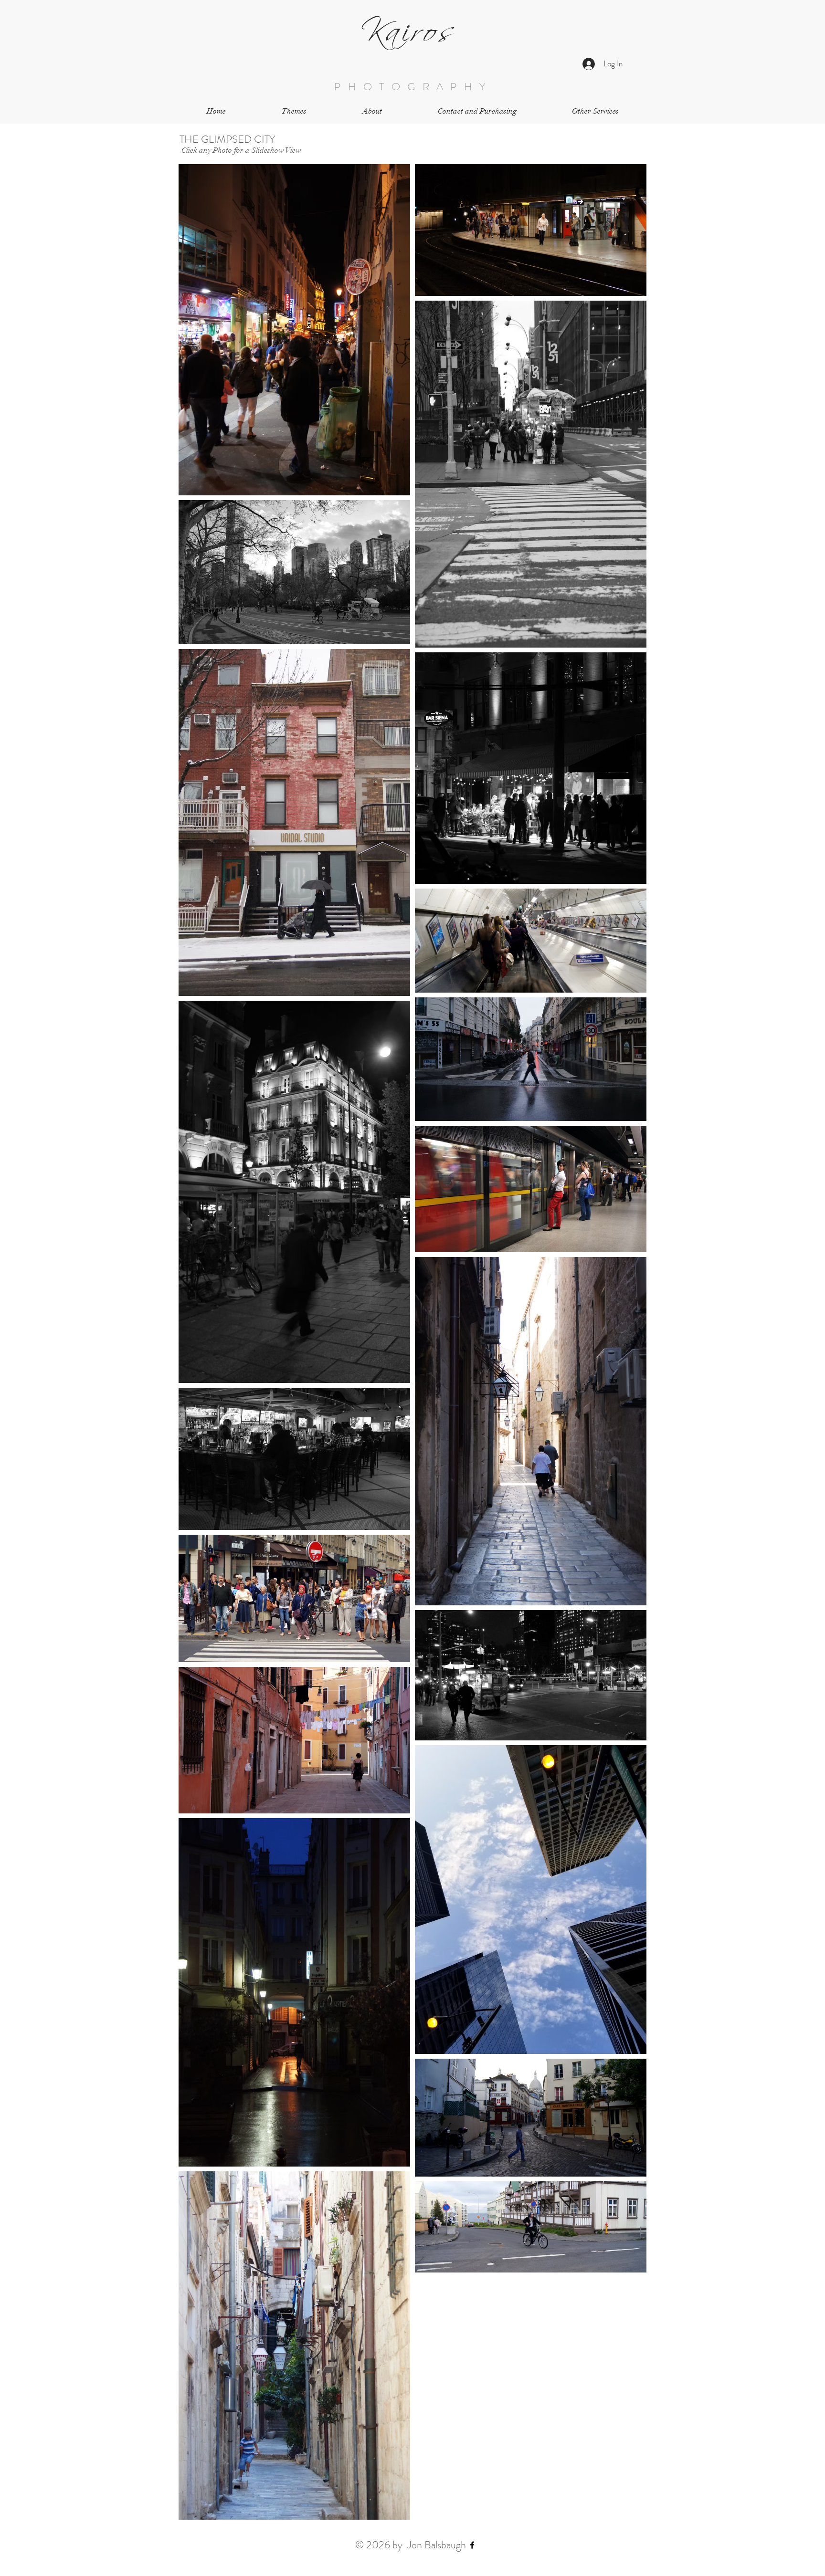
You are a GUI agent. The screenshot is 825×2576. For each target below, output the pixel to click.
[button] (294, 111)
